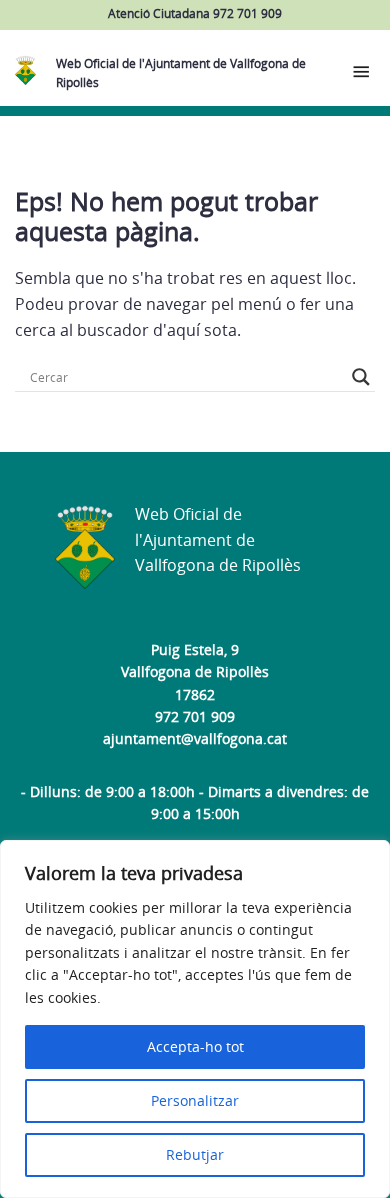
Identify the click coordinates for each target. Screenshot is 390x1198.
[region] (195, 1019)
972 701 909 (195, 716)
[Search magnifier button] (361, 377)
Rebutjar (195, 1154)
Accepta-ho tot (195, 1046)
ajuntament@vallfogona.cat (195, 738)
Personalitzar (195, 1100)
